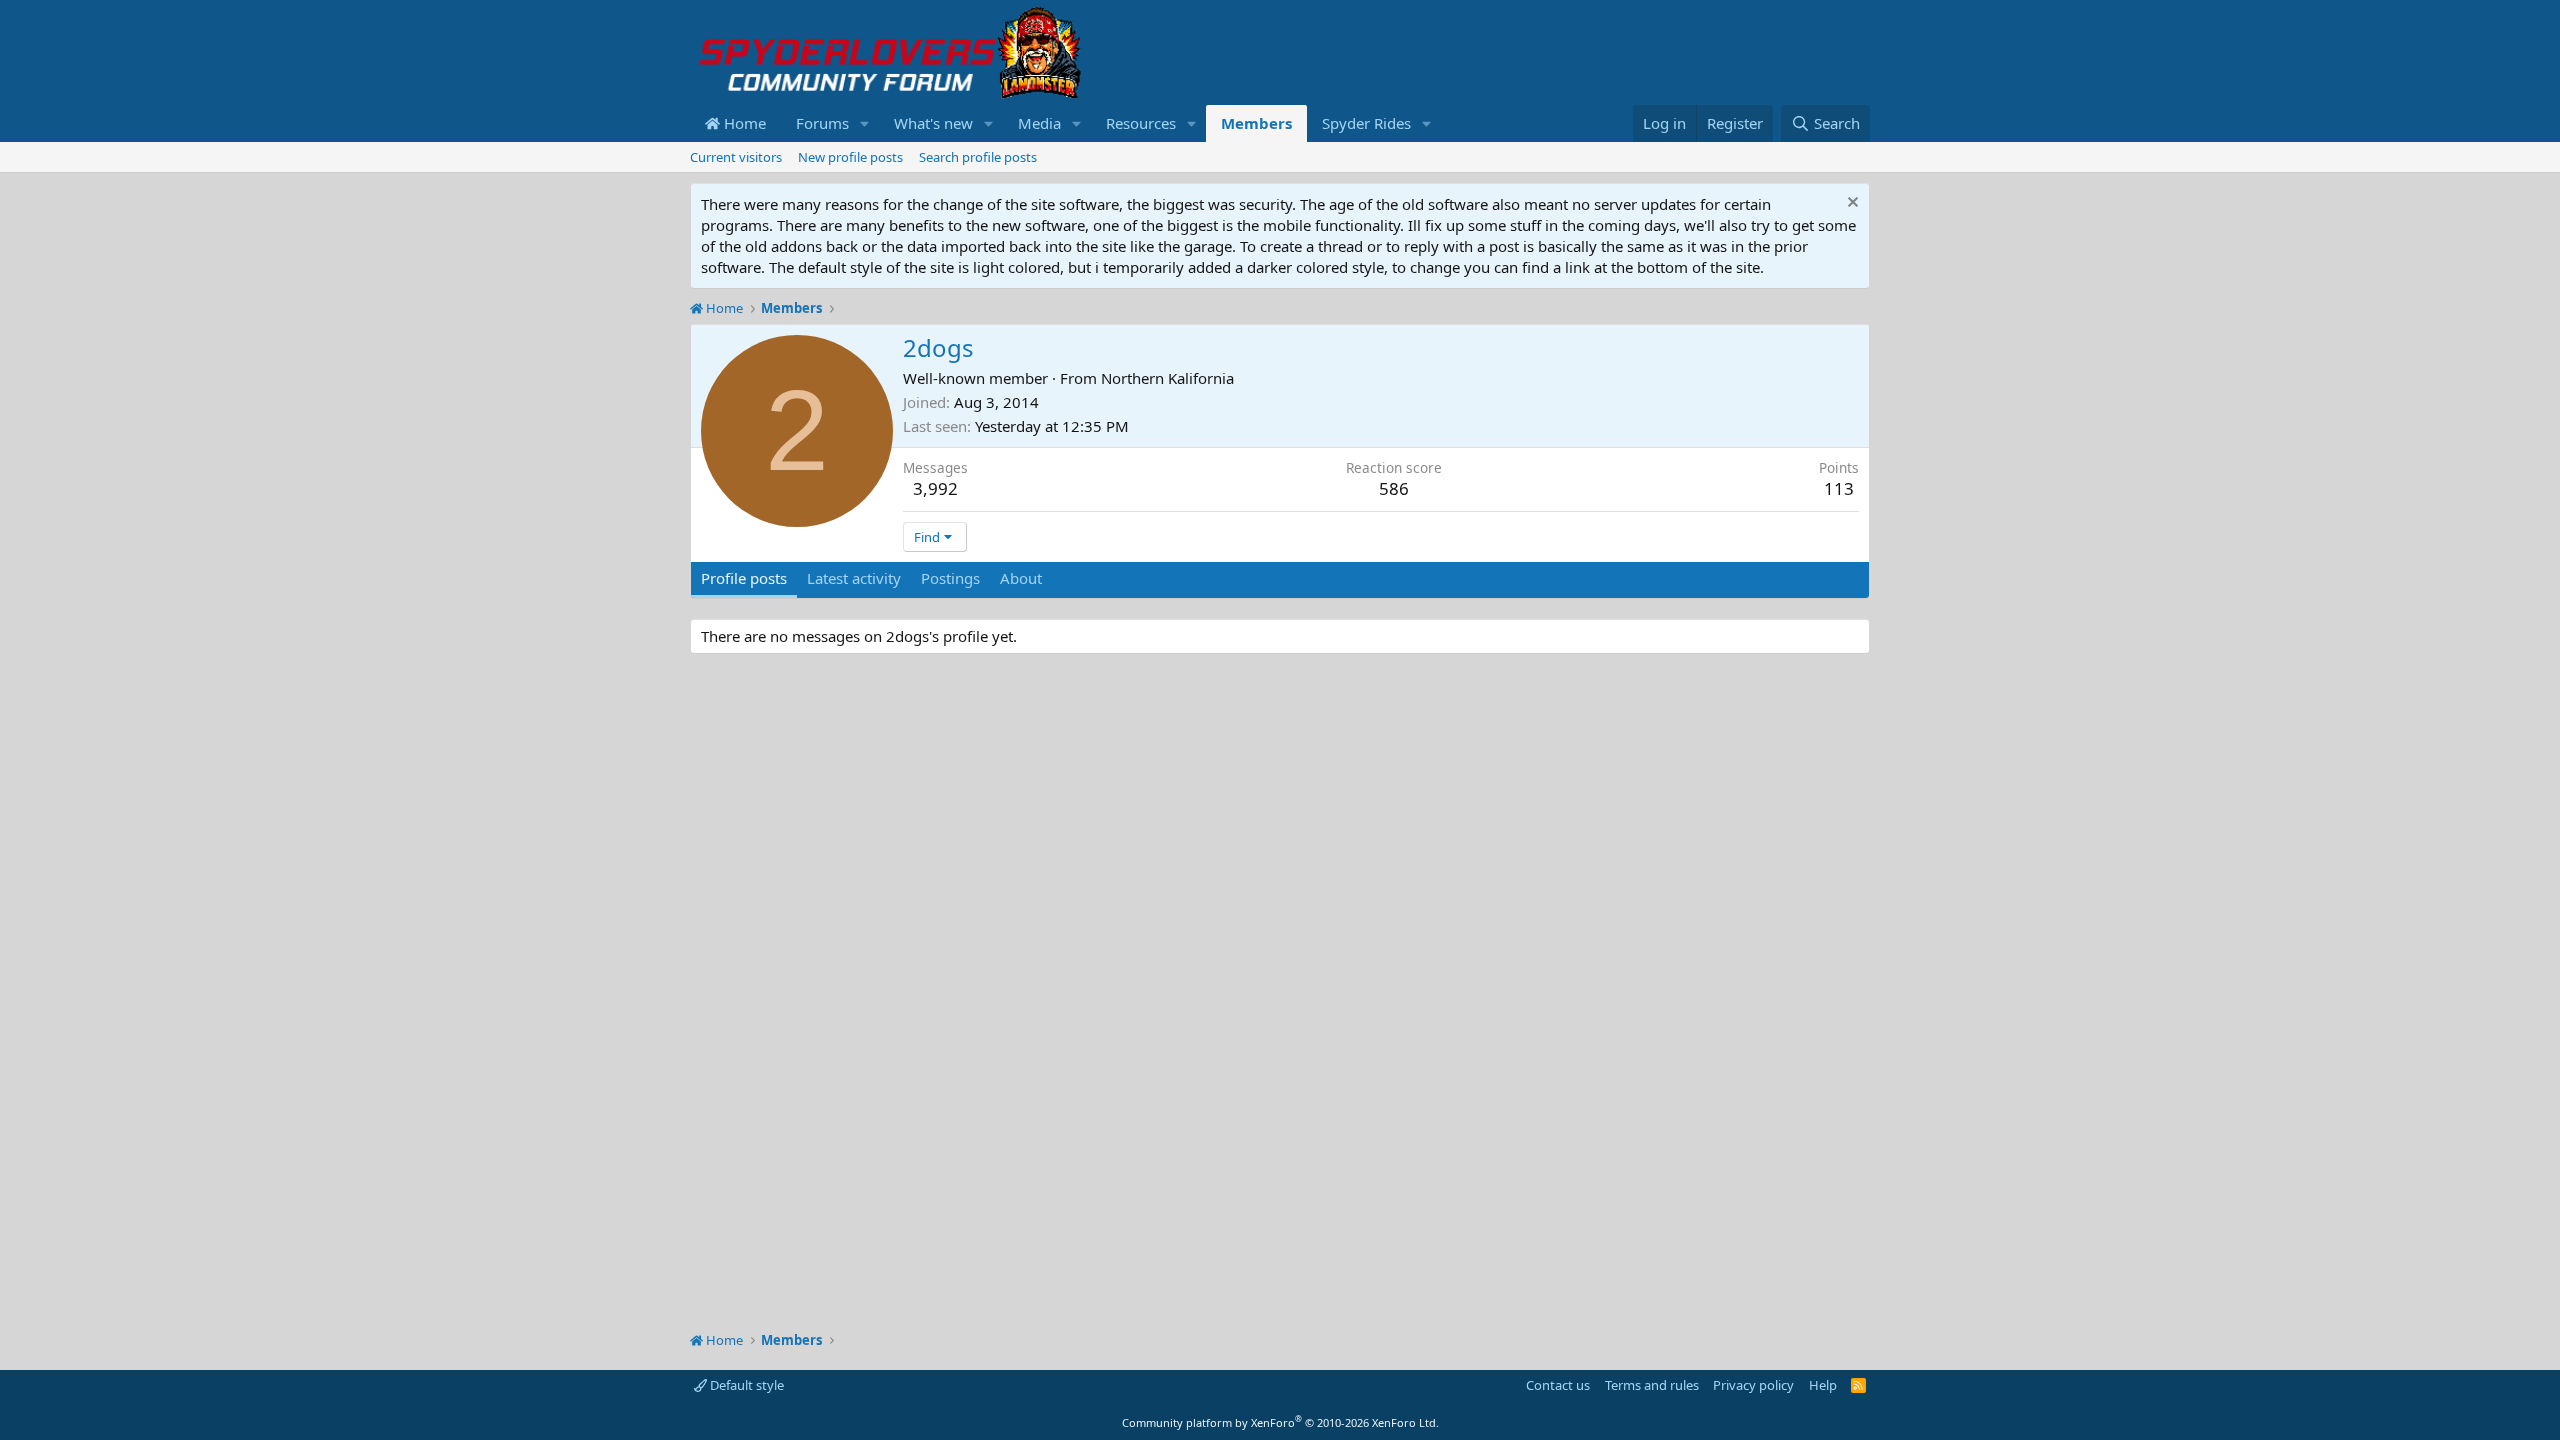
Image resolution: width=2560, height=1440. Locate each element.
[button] (865, 123)
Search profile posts (978, 157)
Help (1823, 1385)
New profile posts (850, 157)
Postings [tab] (950, 578)
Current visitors (736, 157)
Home (743, 123)
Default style (745, 1385)
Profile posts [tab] (744, 578)
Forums (822, 123)
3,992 (935, 488)
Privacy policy (1753, 1385)
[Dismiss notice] (1850, 204)
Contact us (1558, 1385)
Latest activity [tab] (854, 578)
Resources (1141, 123)
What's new (933, 123)
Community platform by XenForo (1280, 1422)
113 (1839, 488)
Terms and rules (1652, 1385)
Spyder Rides (1366, 123)
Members (1256, 123)
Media (1039, 123)
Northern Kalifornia (1167, 378)
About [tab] (1021, 578)
